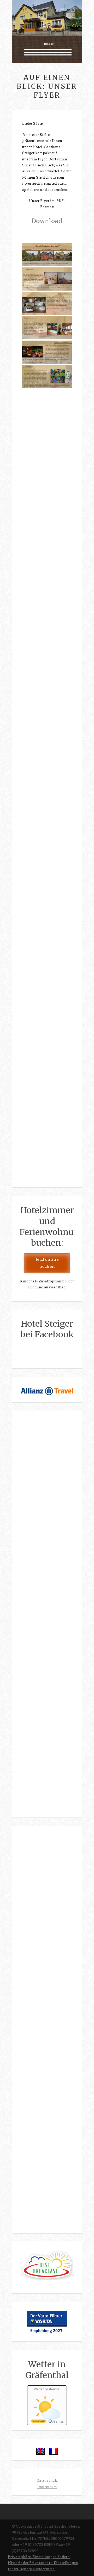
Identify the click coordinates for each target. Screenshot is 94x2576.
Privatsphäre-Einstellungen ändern (39, 2557)
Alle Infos (58, 2422)
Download (47, 221)
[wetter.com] (39, 2422)
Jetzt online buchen (47, 1263)
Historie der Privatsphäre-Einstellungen (43, 2563)
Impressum (47, 2487)
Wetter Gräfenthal (47, 2389)
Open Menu (47, 52)
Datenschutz (47, 2481)
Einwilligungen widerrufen (31, 2569)
